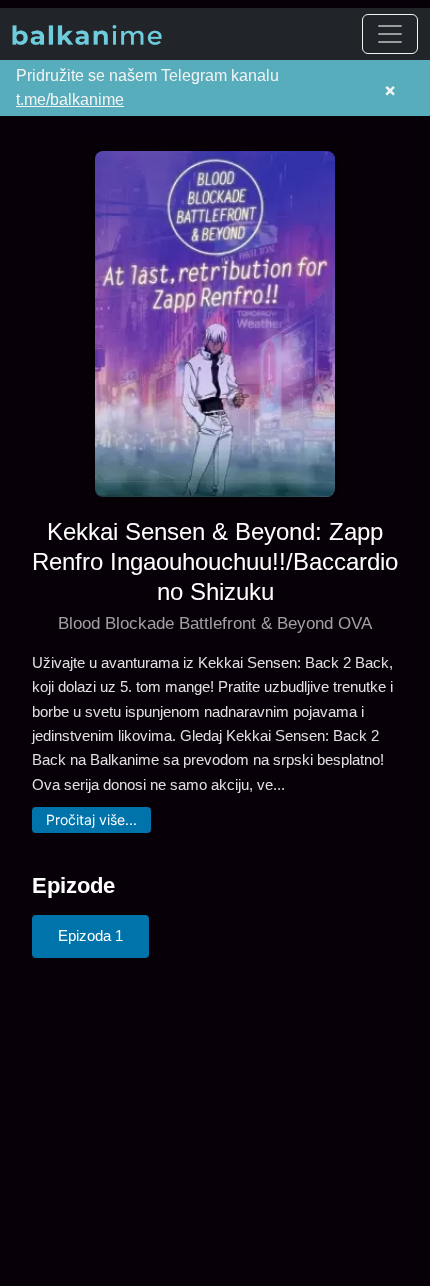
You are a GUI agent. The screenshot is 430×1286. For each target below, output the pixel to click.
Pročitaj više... (91, 819)
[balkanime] (87, 34)
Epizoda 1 (90, 935)
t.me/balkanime (70, 99)
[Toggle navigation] (390, 34)
